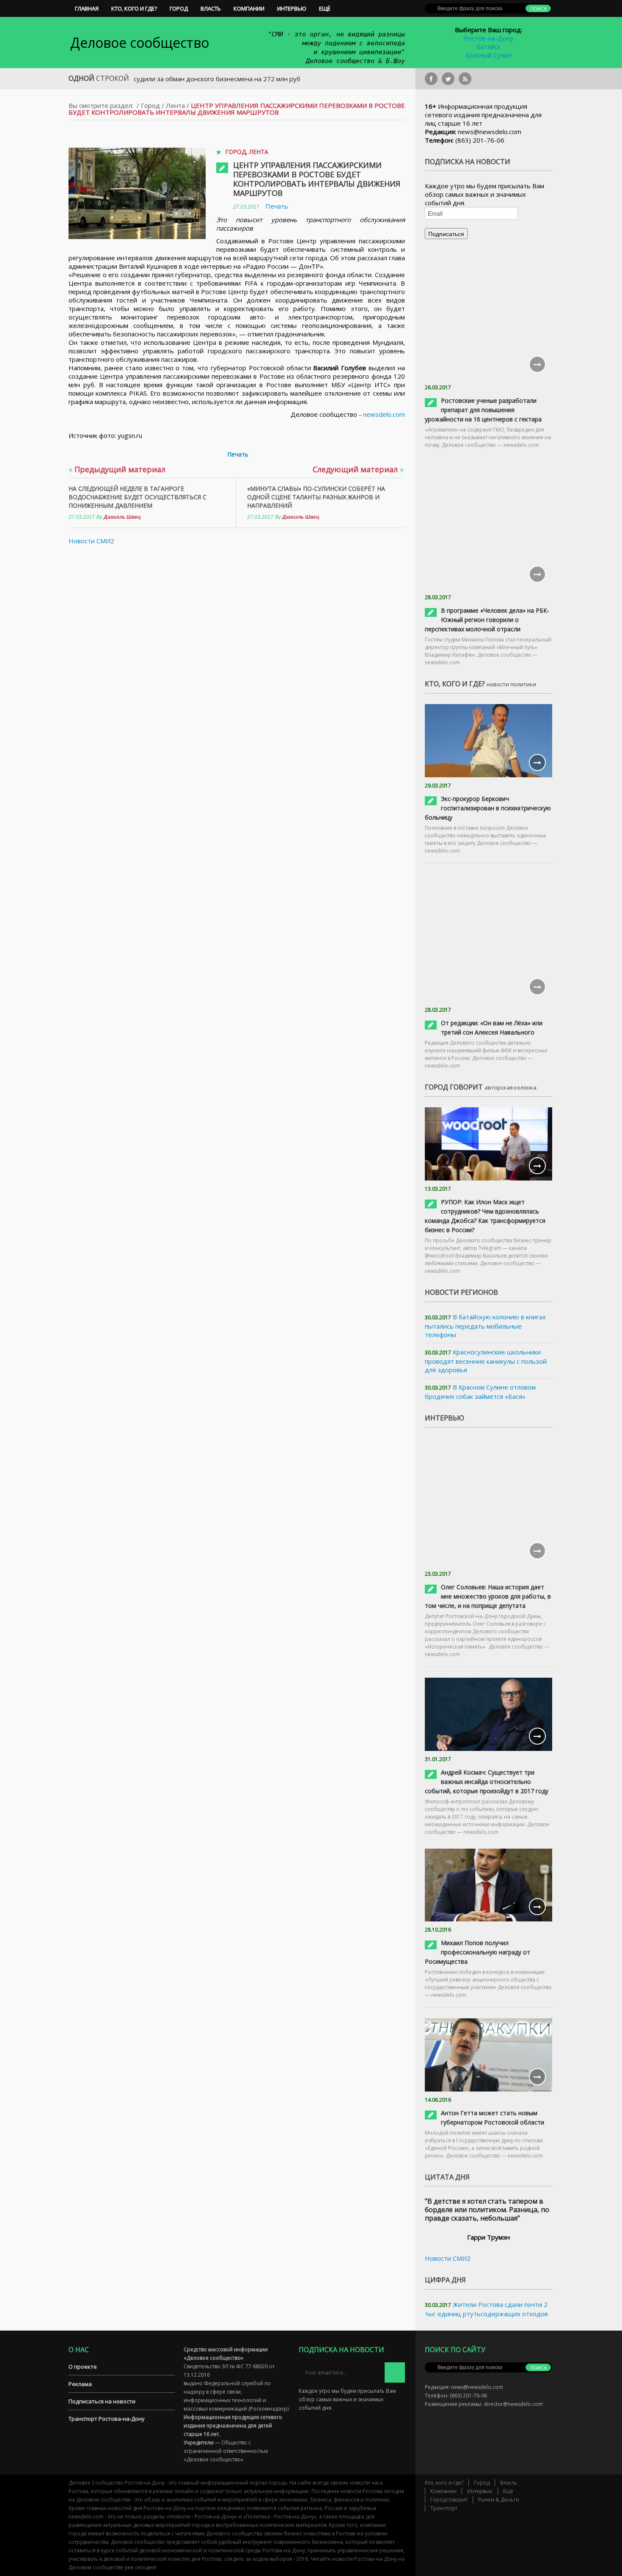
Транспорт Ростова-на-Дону (107, 2419)
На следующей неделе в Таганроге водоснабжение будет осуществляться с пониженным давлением (138, 497)
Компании (249, 8)
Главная (87, 8)
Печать (277, 206)
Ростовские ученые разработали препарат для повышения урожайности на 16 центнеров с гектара (483, 410)
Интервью (292, 8)
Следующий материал (358, 469)
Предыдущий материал (117, 469)
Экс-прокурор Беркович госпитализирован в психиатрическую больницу (488, 808)
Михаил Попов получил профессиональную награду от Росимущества (478, 1952)
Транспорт (444, 2508)
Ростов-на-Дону (489, 38)
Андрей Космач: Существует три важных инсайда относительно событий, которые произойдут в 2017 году (487, 1782)
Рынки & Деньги (499, 2500)
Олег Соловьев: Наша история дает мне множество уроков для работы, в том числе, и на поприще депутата (488, 1596)
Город (179, 8)
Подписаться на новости (102, 2401)
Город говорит (449, 2500)
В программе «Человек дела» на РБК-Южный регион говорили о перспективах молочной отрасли (487, 620)
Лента (175, 105)
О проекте (83, 2367)
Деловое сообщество (140, 43)
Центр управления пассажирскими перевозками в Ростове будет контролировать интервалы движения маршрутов (317, 179)
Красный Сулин (489, 55)
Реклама (80, 2384)
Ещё (325, 8)
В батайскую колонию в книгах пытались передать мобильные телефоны (485, 1326)
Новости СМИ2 (91, 541)
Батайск (489, 47)
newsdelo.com (384, 414)
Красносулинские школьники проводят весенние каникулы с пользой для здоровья (486, 1361)
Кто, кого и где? (134, 8)
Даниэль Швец (122, 517)
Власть (211, 8)
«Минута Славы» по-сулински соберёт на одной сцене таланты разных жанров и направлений (316, 497)
